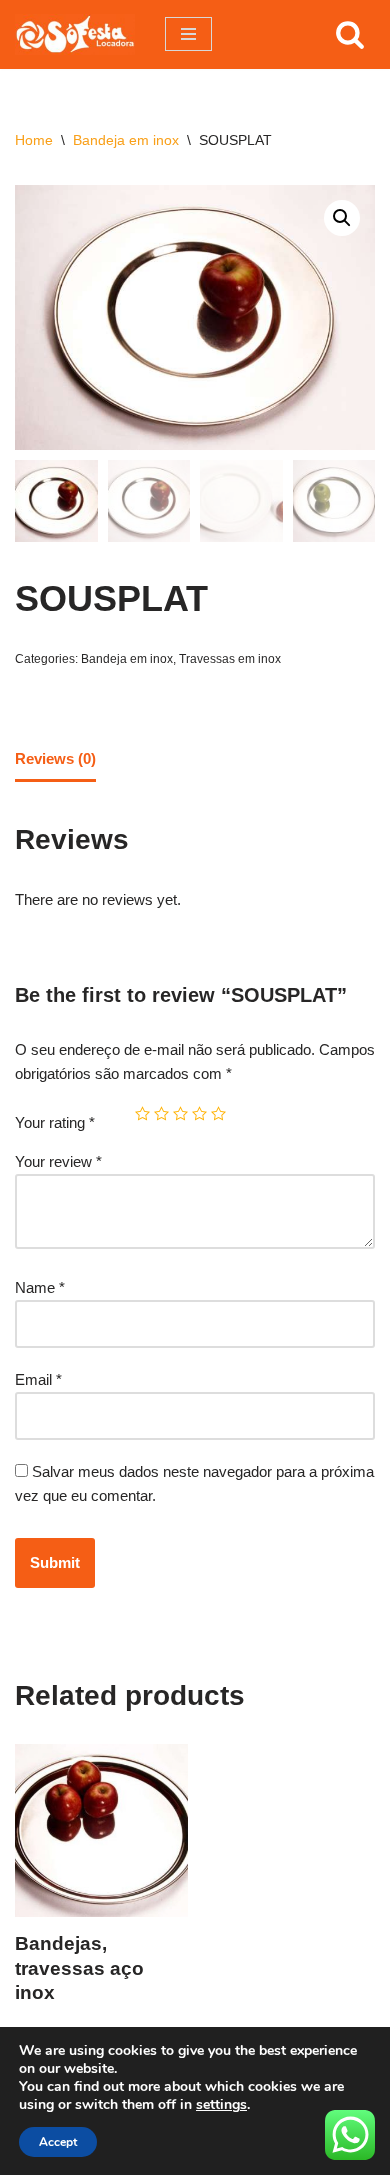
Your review (58, 1161)
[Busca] (350, 34)
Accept (58, 2142)
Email (38, 1379)
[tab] (55, 761)
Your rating (55, 1122)
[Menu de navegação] (188, 34)
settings (221, 2105)
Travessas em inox (230, 659)
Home (34, 140)
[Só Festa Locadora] (75, 34)
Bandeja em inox (126, 140)
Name (40, 1287)
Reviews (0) (55, 758)
